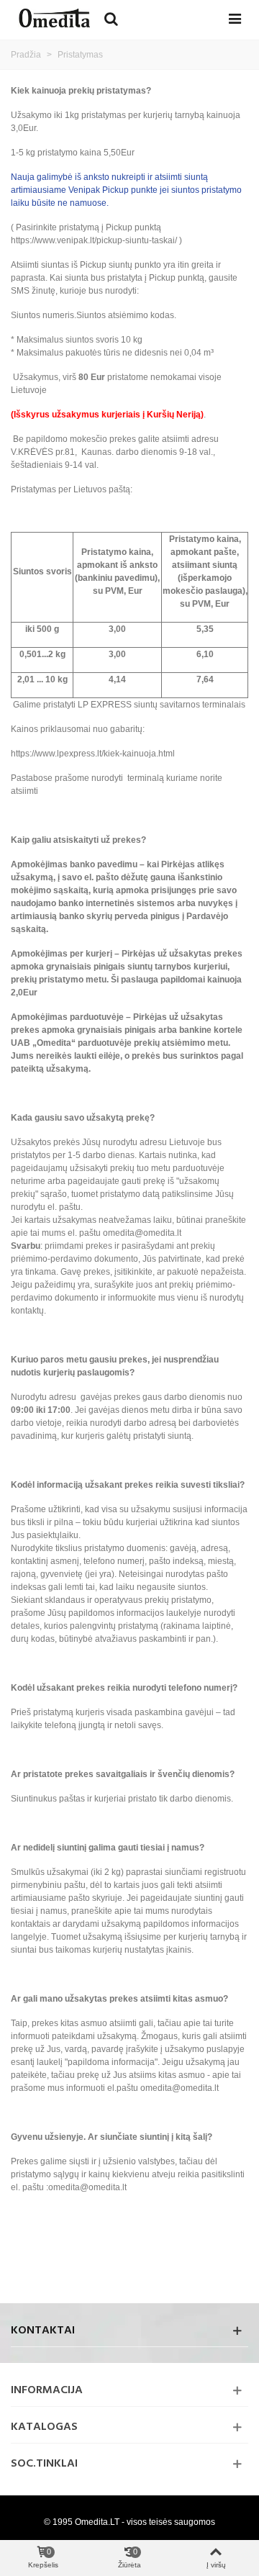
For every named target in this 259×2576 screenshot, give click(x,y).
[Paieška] (111, 18)
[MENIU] (235, 18)
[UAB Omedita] (54, 18)
